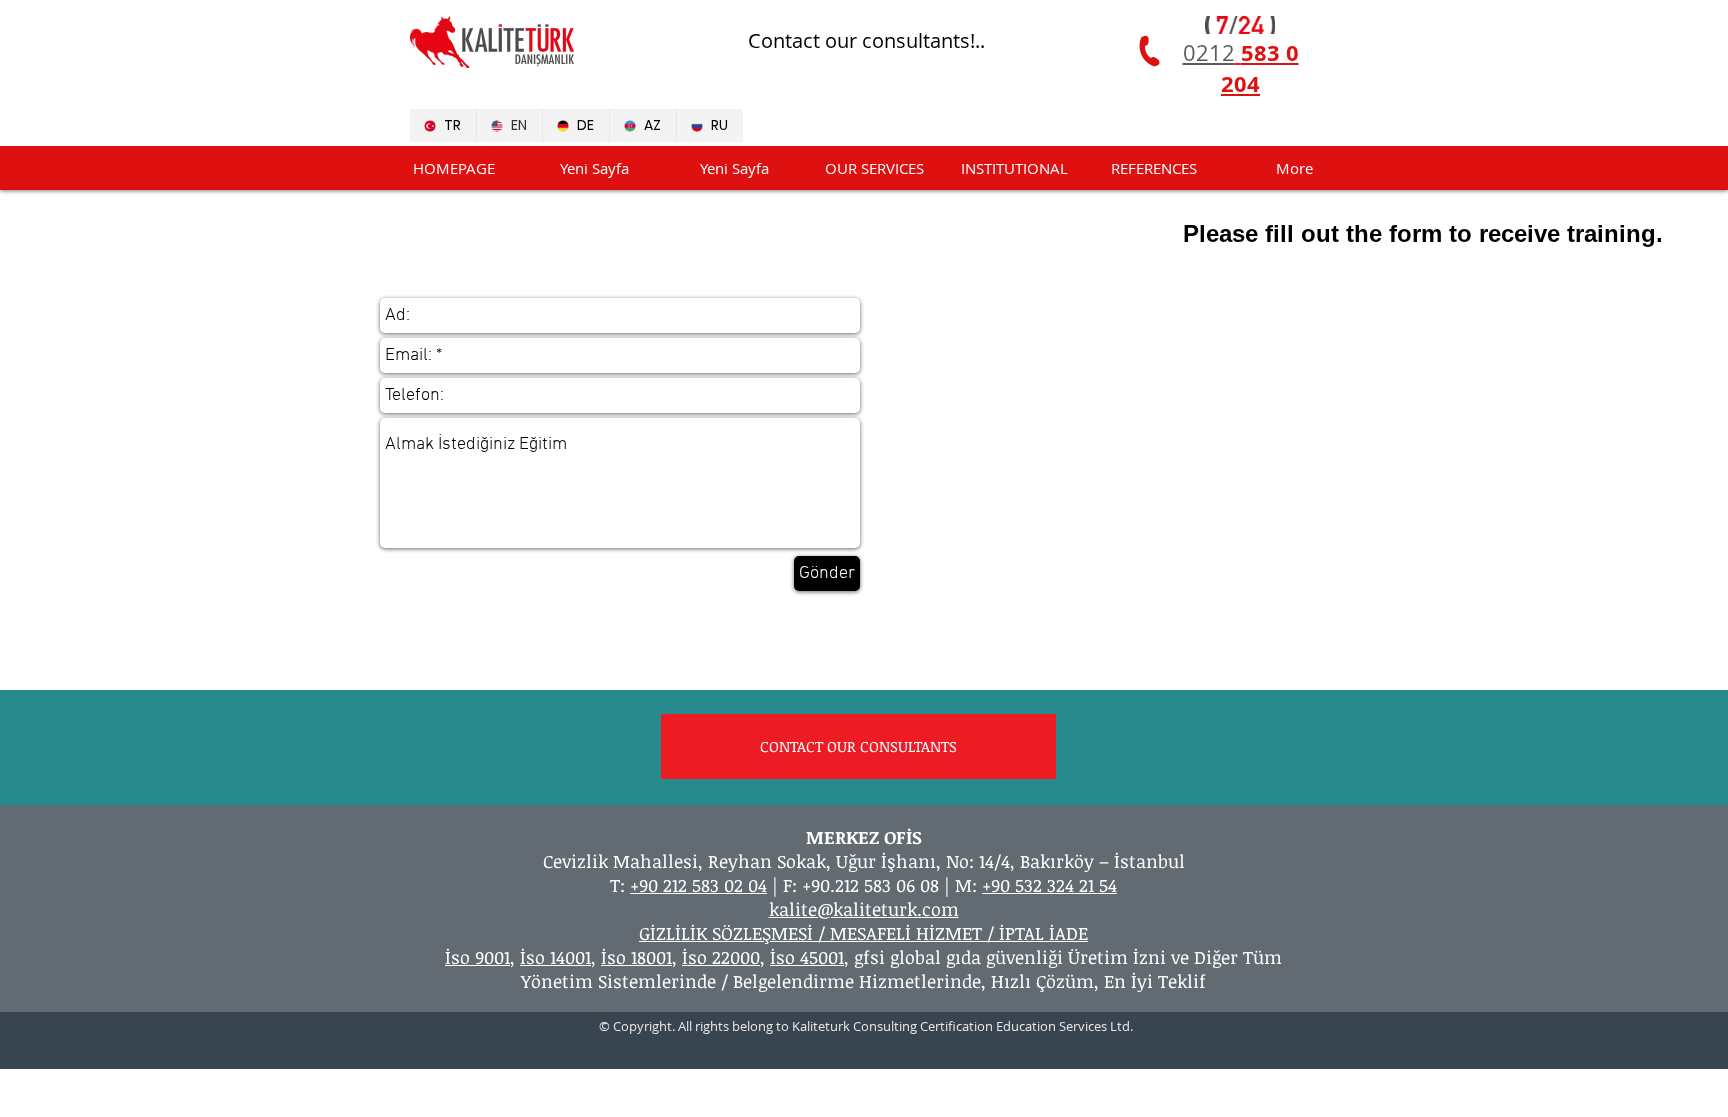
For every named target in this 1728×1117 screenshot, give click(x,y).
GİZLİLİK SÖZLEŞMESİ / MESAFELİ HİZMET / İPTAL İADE (863, 933)
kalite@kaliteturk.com (864, 909)
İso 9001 (477, 957)
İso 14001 (555, 957)
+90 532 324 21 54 (1049, 885)
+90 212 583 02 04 (698, 885)
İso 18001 (636, 957)
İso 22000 (721, 957)
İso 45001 (807, 957)
